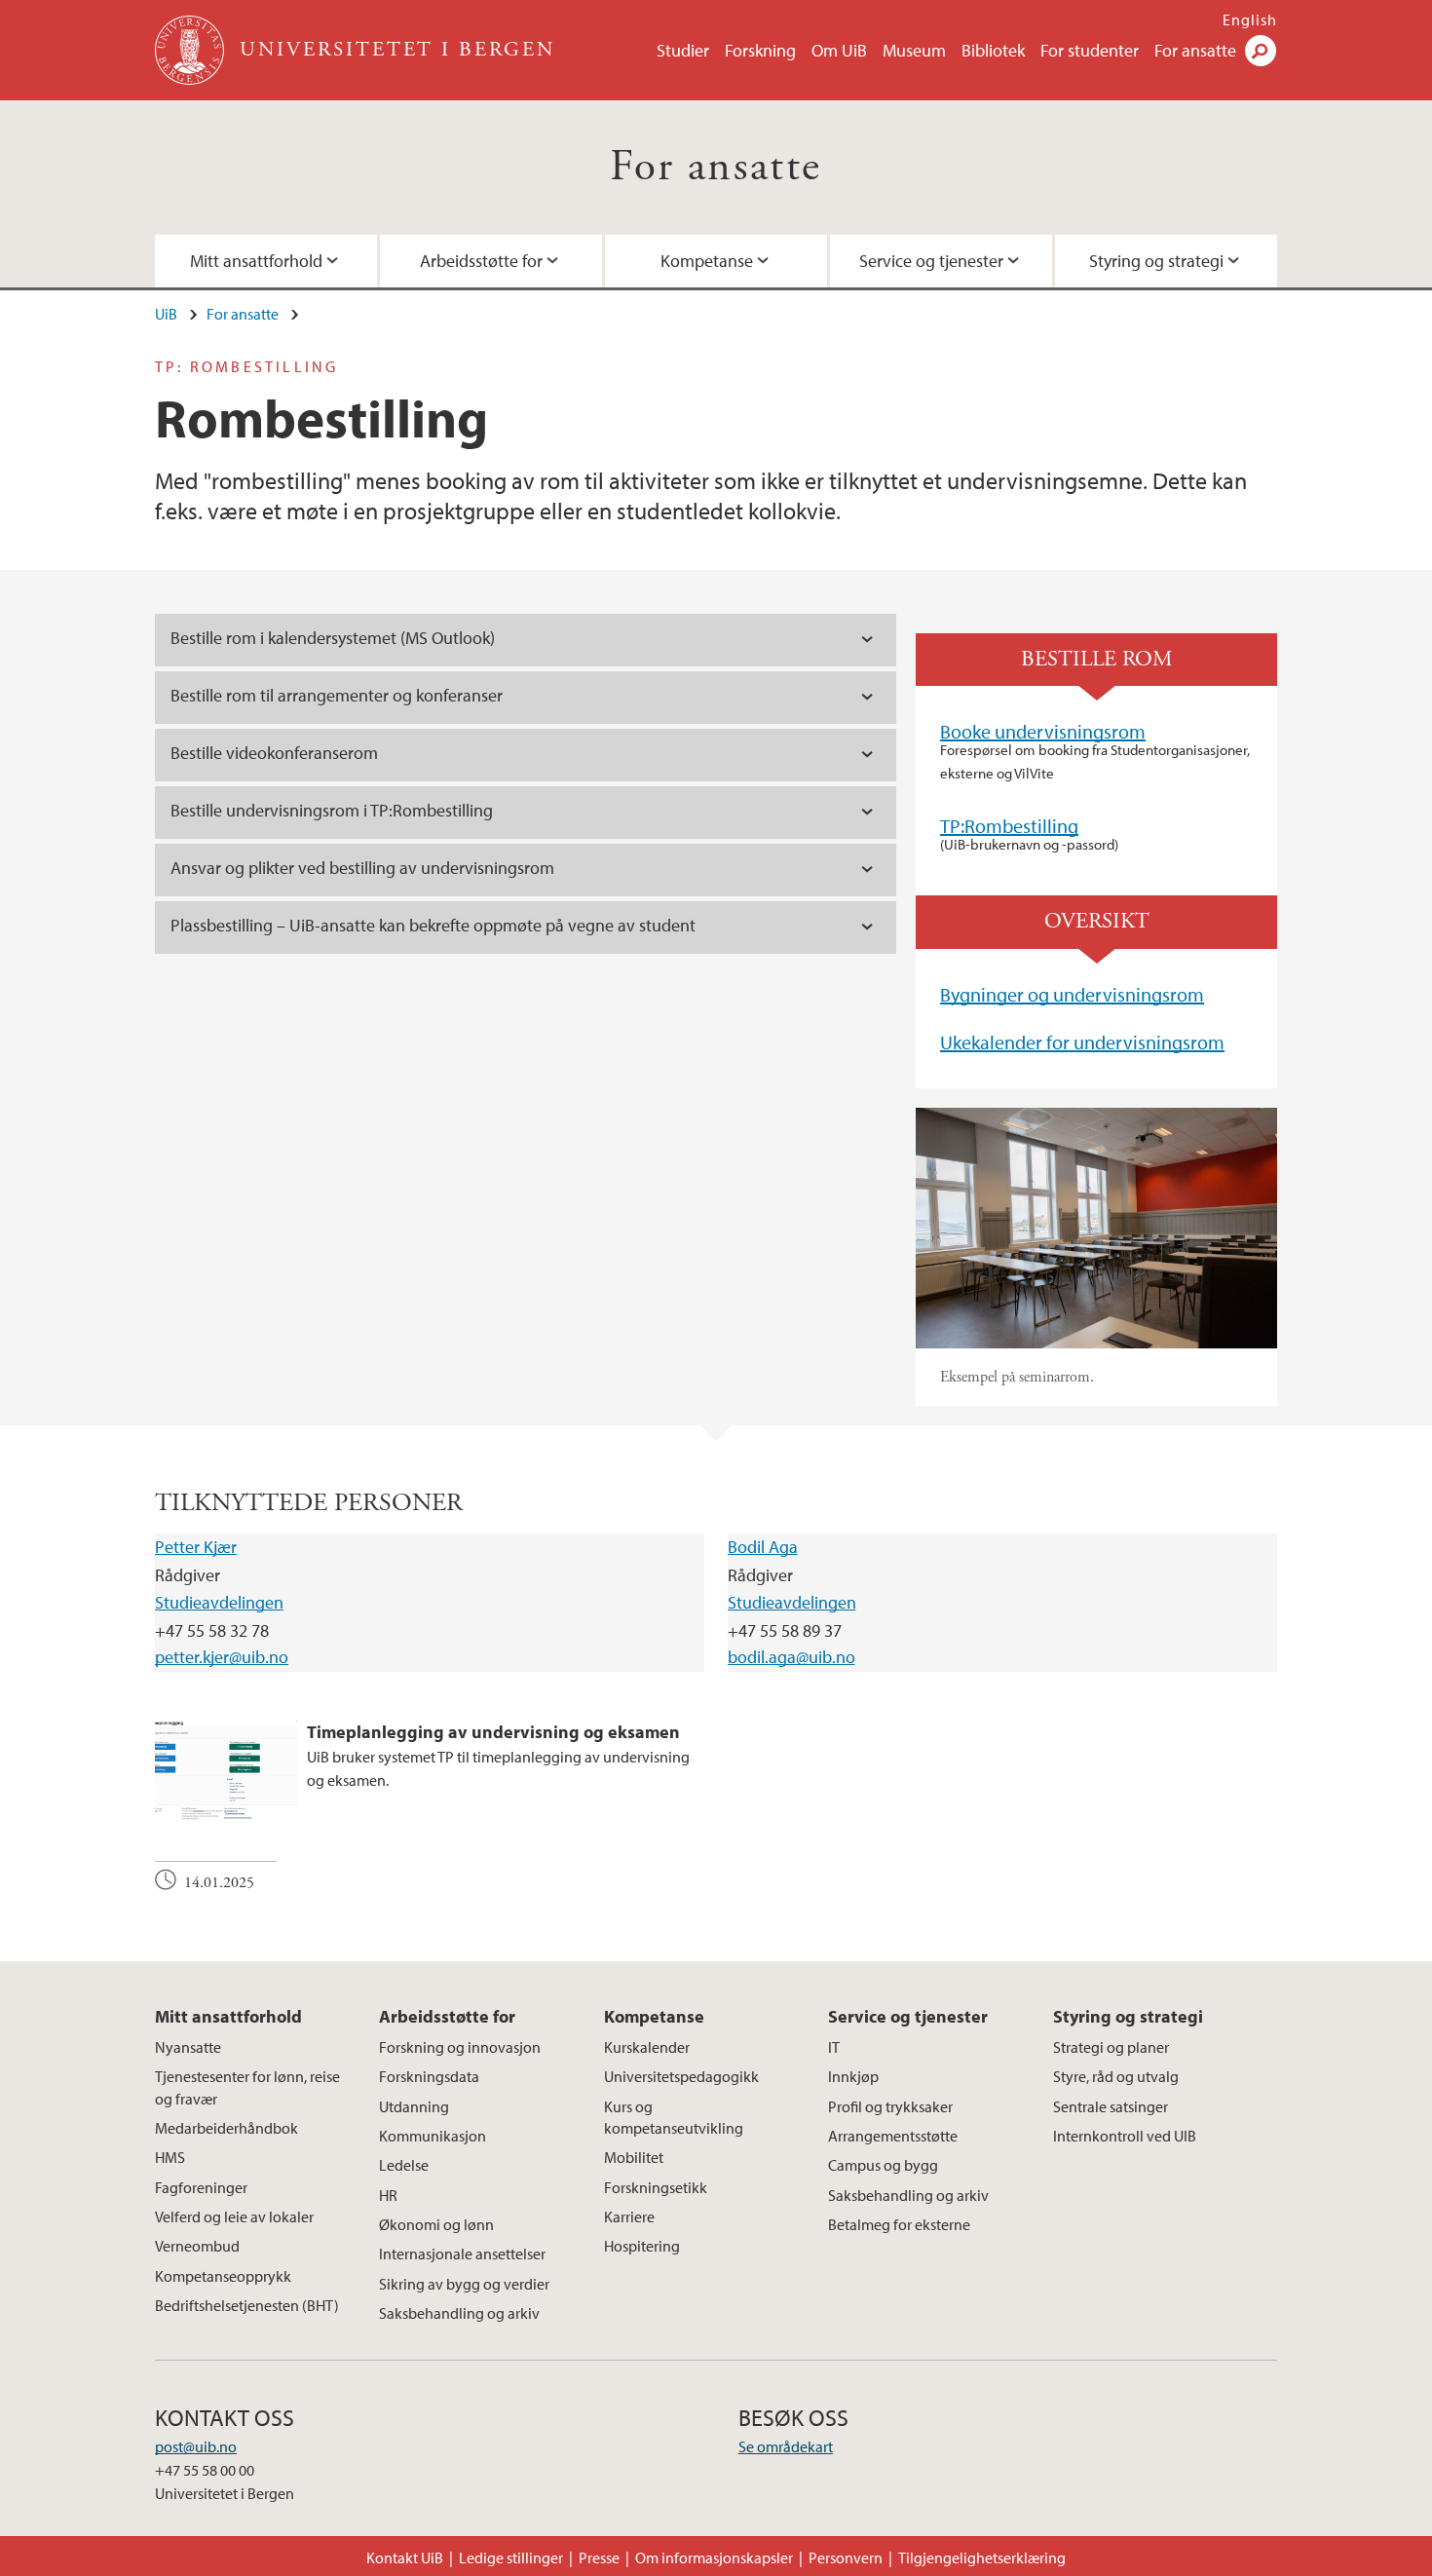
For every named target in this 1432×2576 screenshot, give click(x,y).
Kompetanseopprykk (223, 2276)
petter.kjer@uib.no (222, 1657)
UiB (166, 314)
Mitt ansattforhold (256, 261)
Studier (683, 50)
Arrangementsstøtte (893, 2136)
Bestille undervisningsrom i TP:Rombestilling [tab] (332, 810)
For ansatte (1195, 50)
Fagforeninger (201, 2187)
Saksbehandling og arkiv (459, 2313)
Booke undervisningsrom (1043, 731)
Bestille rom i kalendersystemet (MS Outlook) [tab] (333, 638)
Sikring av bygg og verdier (464, 2284)
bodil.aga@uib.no (791, 1657)
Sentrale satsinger (1111, 2106)
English (1250, 19)
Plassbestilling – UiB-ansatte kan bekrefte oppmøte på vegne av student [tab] (433, 925)
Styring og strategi (1156, 261)
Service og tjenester (931, 261)
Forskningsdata (429, 2076)
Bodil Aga (763, 1547)
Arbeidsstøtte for (481, 261)
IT (834, 2047)
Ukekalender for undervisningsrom (1082, 1042)
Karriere (629, 2216)
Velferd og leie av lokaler (234, 2216)
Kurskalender (647, 2047)
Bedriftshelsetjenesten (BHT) (247, 2305)
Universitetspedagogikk (681, 2076)
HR (388, 2195)
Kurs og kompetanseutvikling (674, 2117)
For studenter (1090, 50)
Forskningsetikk (656, 2187)
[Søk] (1261, 51)
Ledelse (404, 2165)
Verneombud (197, 2246)
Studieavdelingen (219, 1602)
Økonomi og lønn (436, 2224)
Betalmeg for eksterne (899, 2224)
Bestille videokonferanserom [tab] (274, 753)
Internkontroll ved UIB (1125, 2136)
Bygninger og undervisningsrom (1072, 994)
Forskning (760, 50)
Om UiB (839, 50)
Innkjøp (853, 2076)
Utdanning (414, 2106)
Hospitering (642, 2246)
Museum (914, 50)
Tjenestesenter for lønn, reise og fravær (247, 2087)
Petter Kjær (196, 1547)
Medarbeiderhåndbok (226, 2128)
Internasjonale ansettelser (462, 2254)
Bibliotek (993, 50)
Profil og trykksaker (890, 2106)
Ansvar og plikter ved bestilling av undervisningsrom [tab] (362, 868)
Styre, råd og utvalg (1116, 2076)
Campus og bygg (883, 2165)
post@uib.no (196, 2446)
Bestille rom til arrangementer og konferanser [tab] (337, 695)
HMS (170, 2157)
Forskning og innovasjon (460, 2047)
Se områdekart (786, 2446)
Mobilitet (634, 2157)
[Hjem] (191, 50)
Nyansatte (188, 2047)
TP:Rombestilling (1009, 826)
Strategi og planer (1111, 2047)
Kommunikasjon (433, 2136)
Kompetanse (707, 261)
